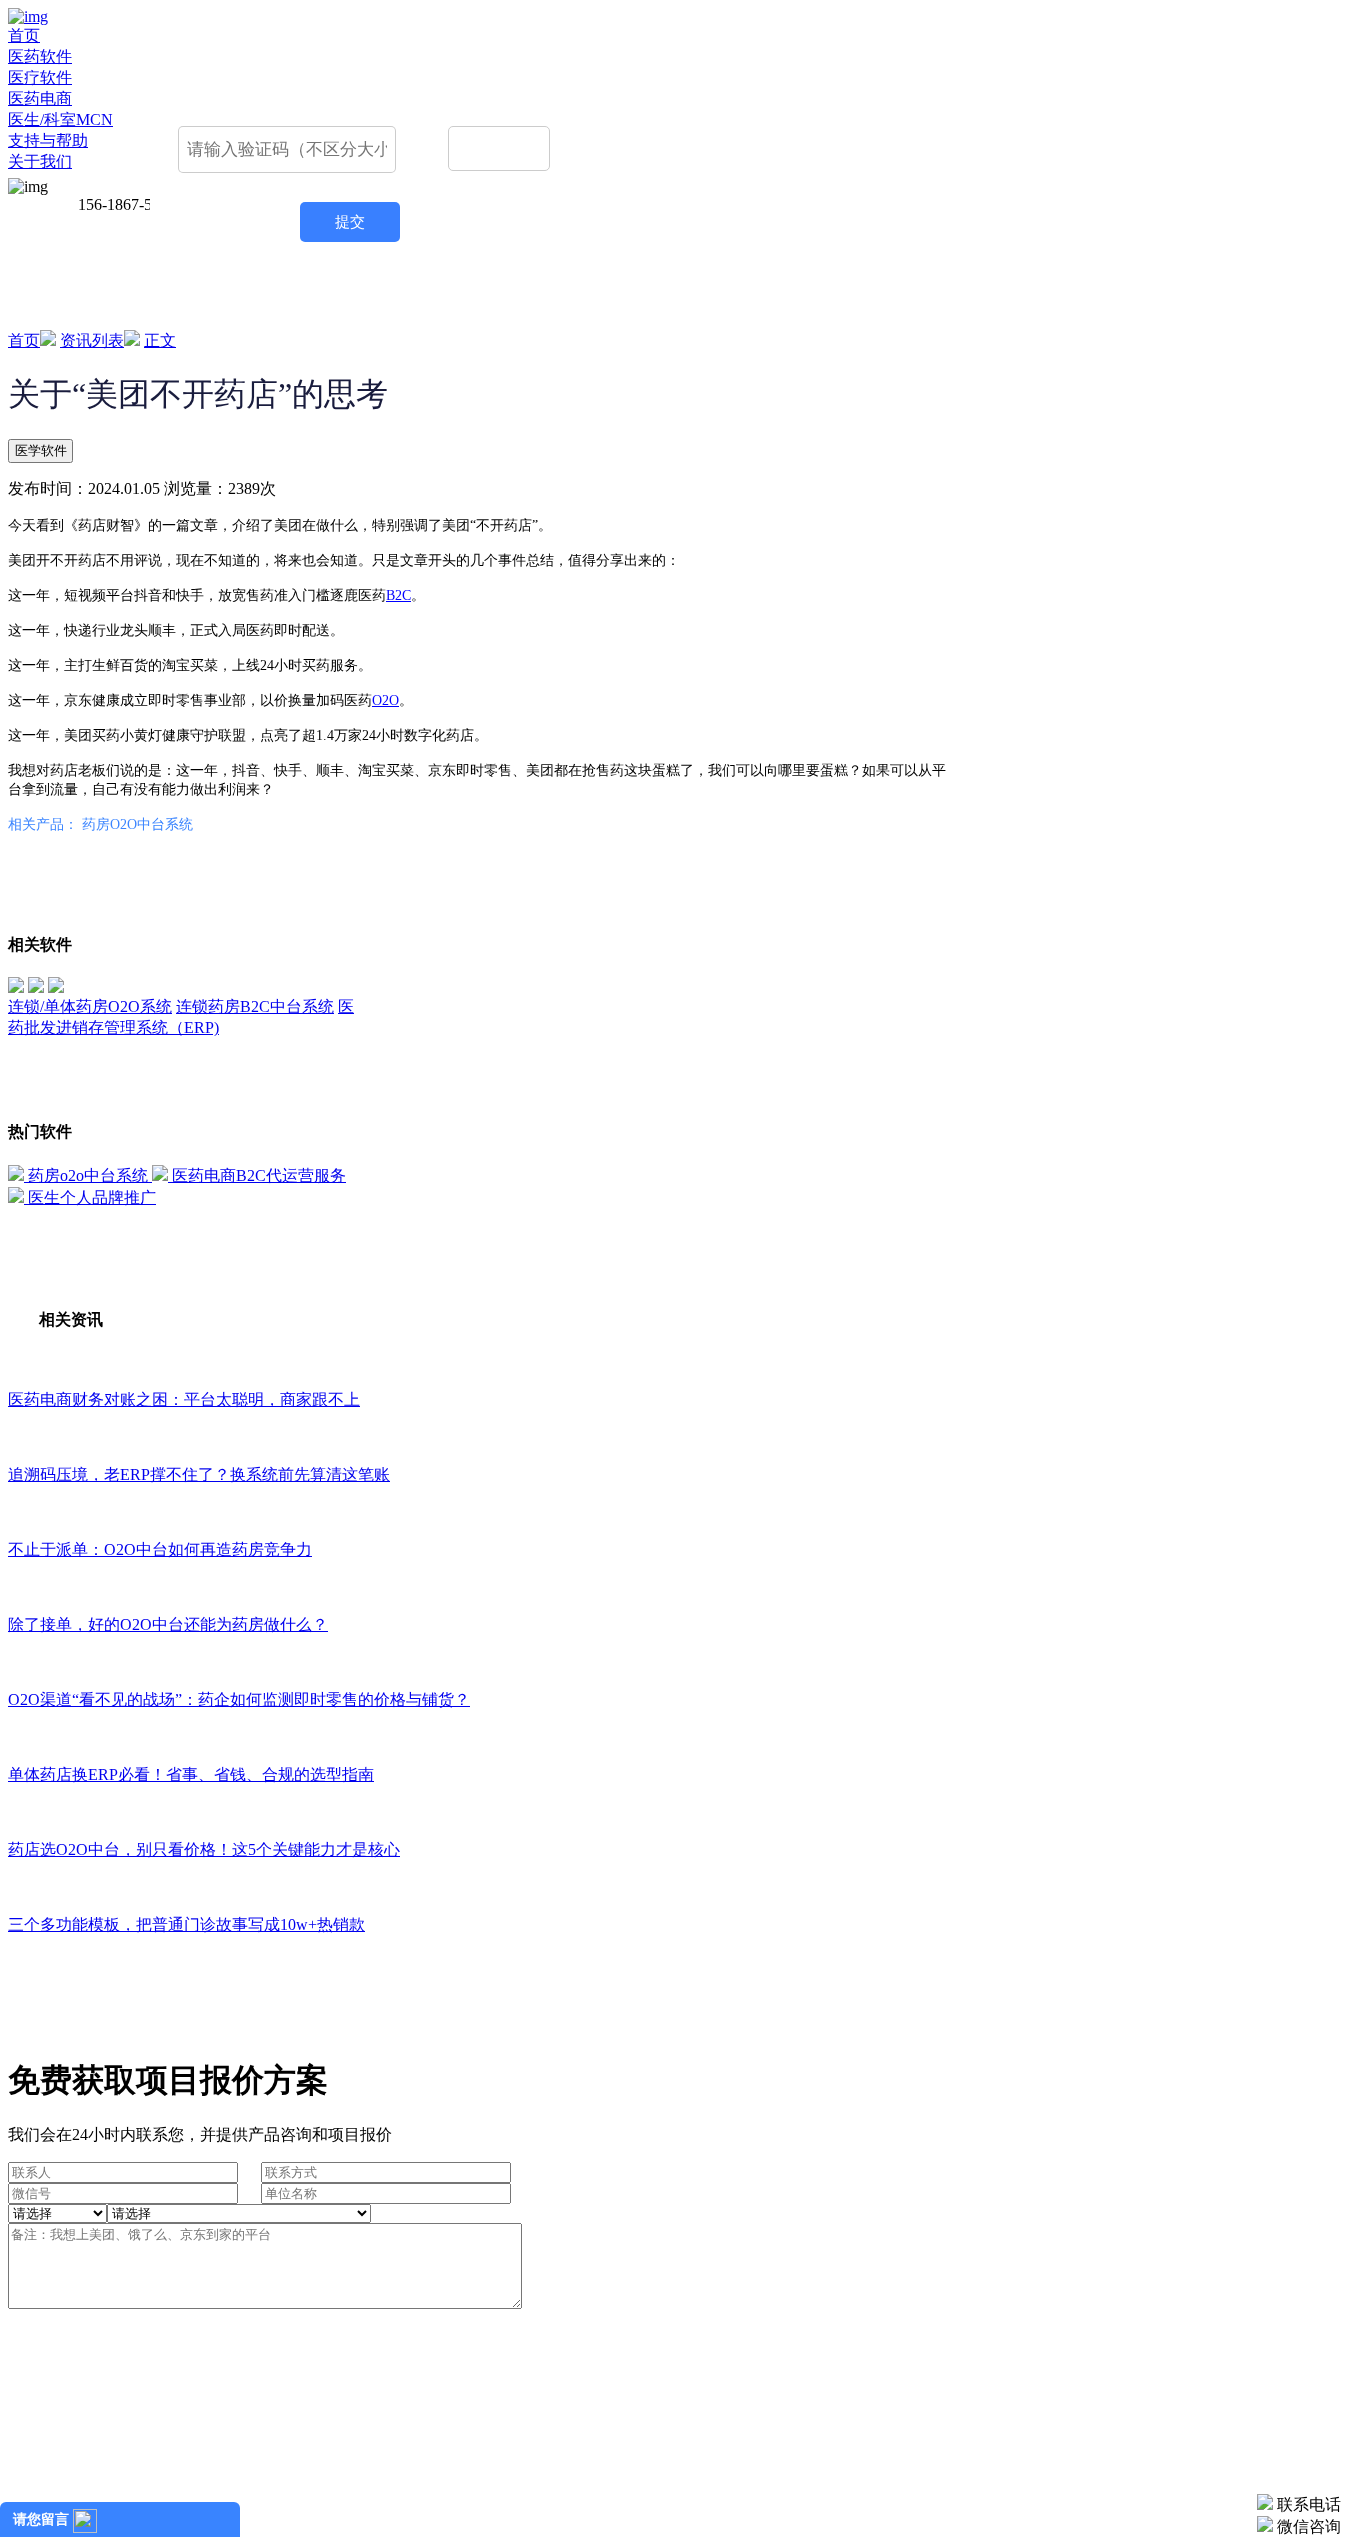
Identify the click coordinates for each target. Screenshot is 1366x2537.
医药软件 (40, 56)
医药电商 (40, 98)
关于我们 (40, 161)
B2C (398, 595)
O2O (385, 700)
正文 (160, 340)
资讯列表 (92, 340)
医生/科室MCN (60, 119)
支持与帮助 (48, 140)
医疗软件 (40, 77)
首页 (24, 35)
